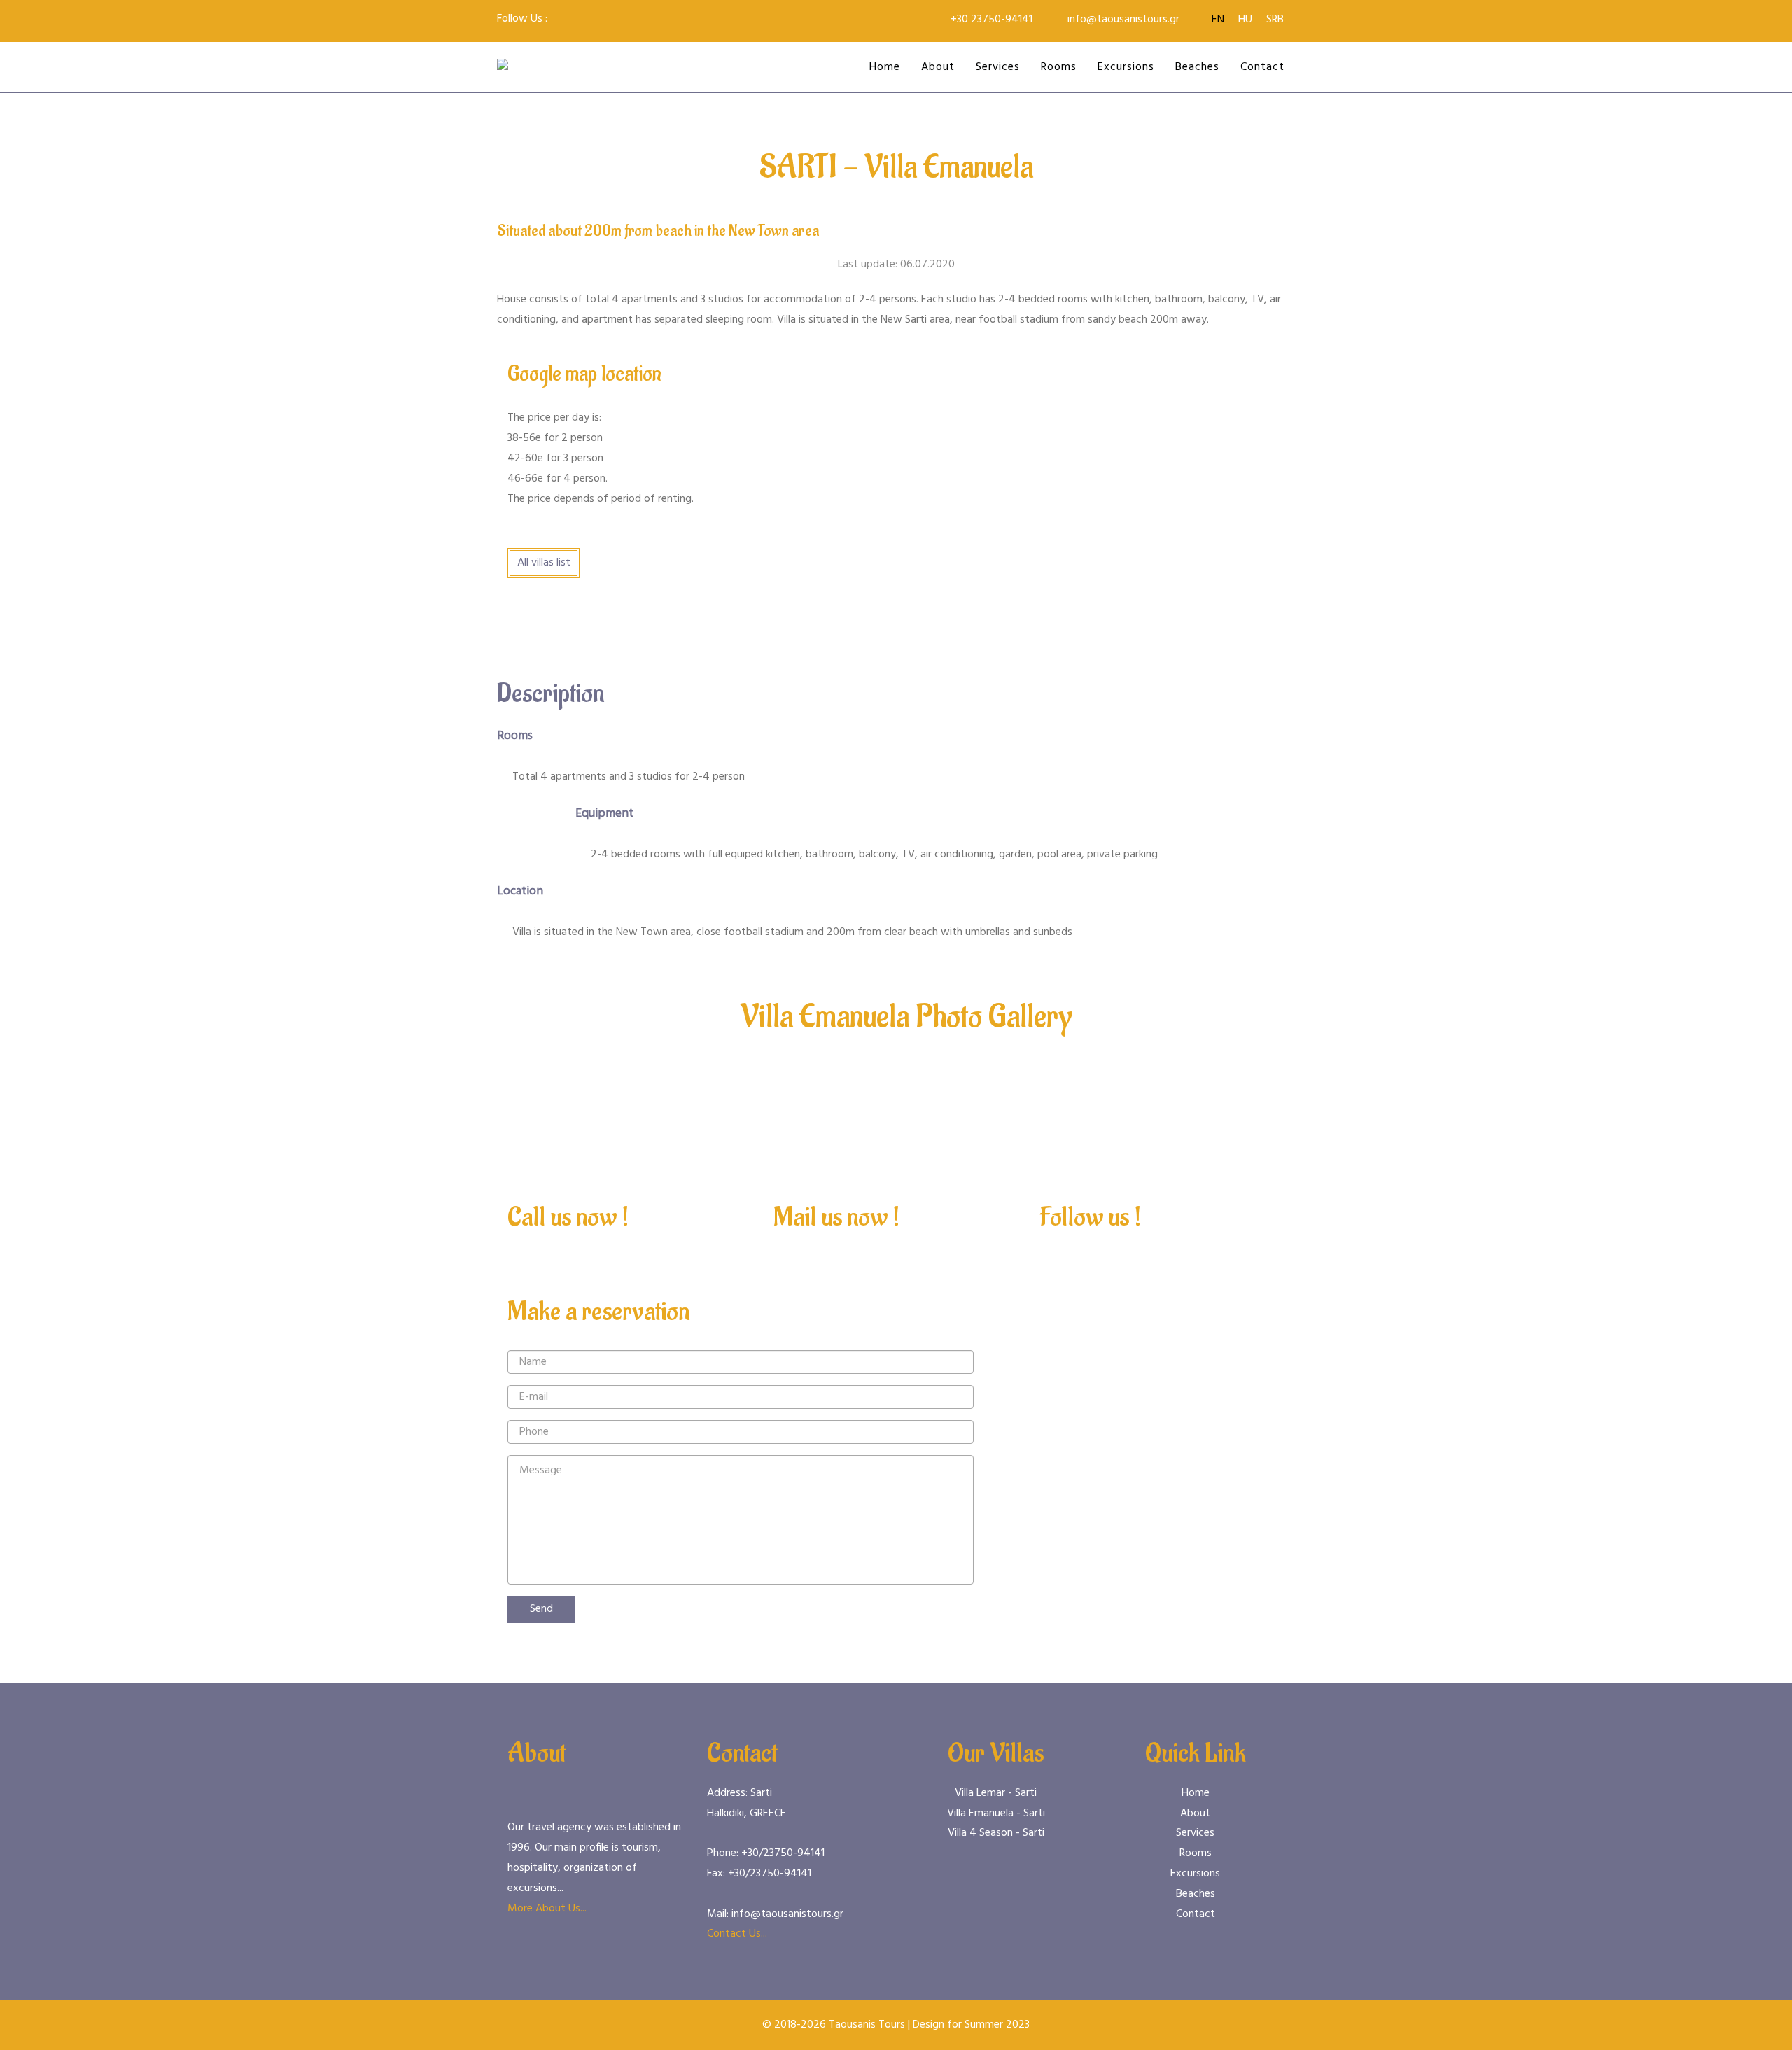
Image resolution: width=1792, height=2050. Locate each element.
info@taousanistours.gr (1123, 20)
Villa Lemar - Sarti (996, 1793)
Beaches (1197, 67)
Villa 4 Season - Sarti (996, 1833)
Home (885, 67)
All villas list (544, 563)
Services (998, 67)
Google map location (584, 374)
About (938, 67)
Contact (1262, 67)
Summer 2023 (997, 2025)
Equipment (604, 814)
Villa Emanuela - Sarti (996, 1813)
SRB (1275, 20)
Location (520, 891)
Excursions (1126, 67)
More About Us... (547, 1909)
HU (1245, 20)
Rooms (1059, 67)
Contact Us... (737, 1934)
